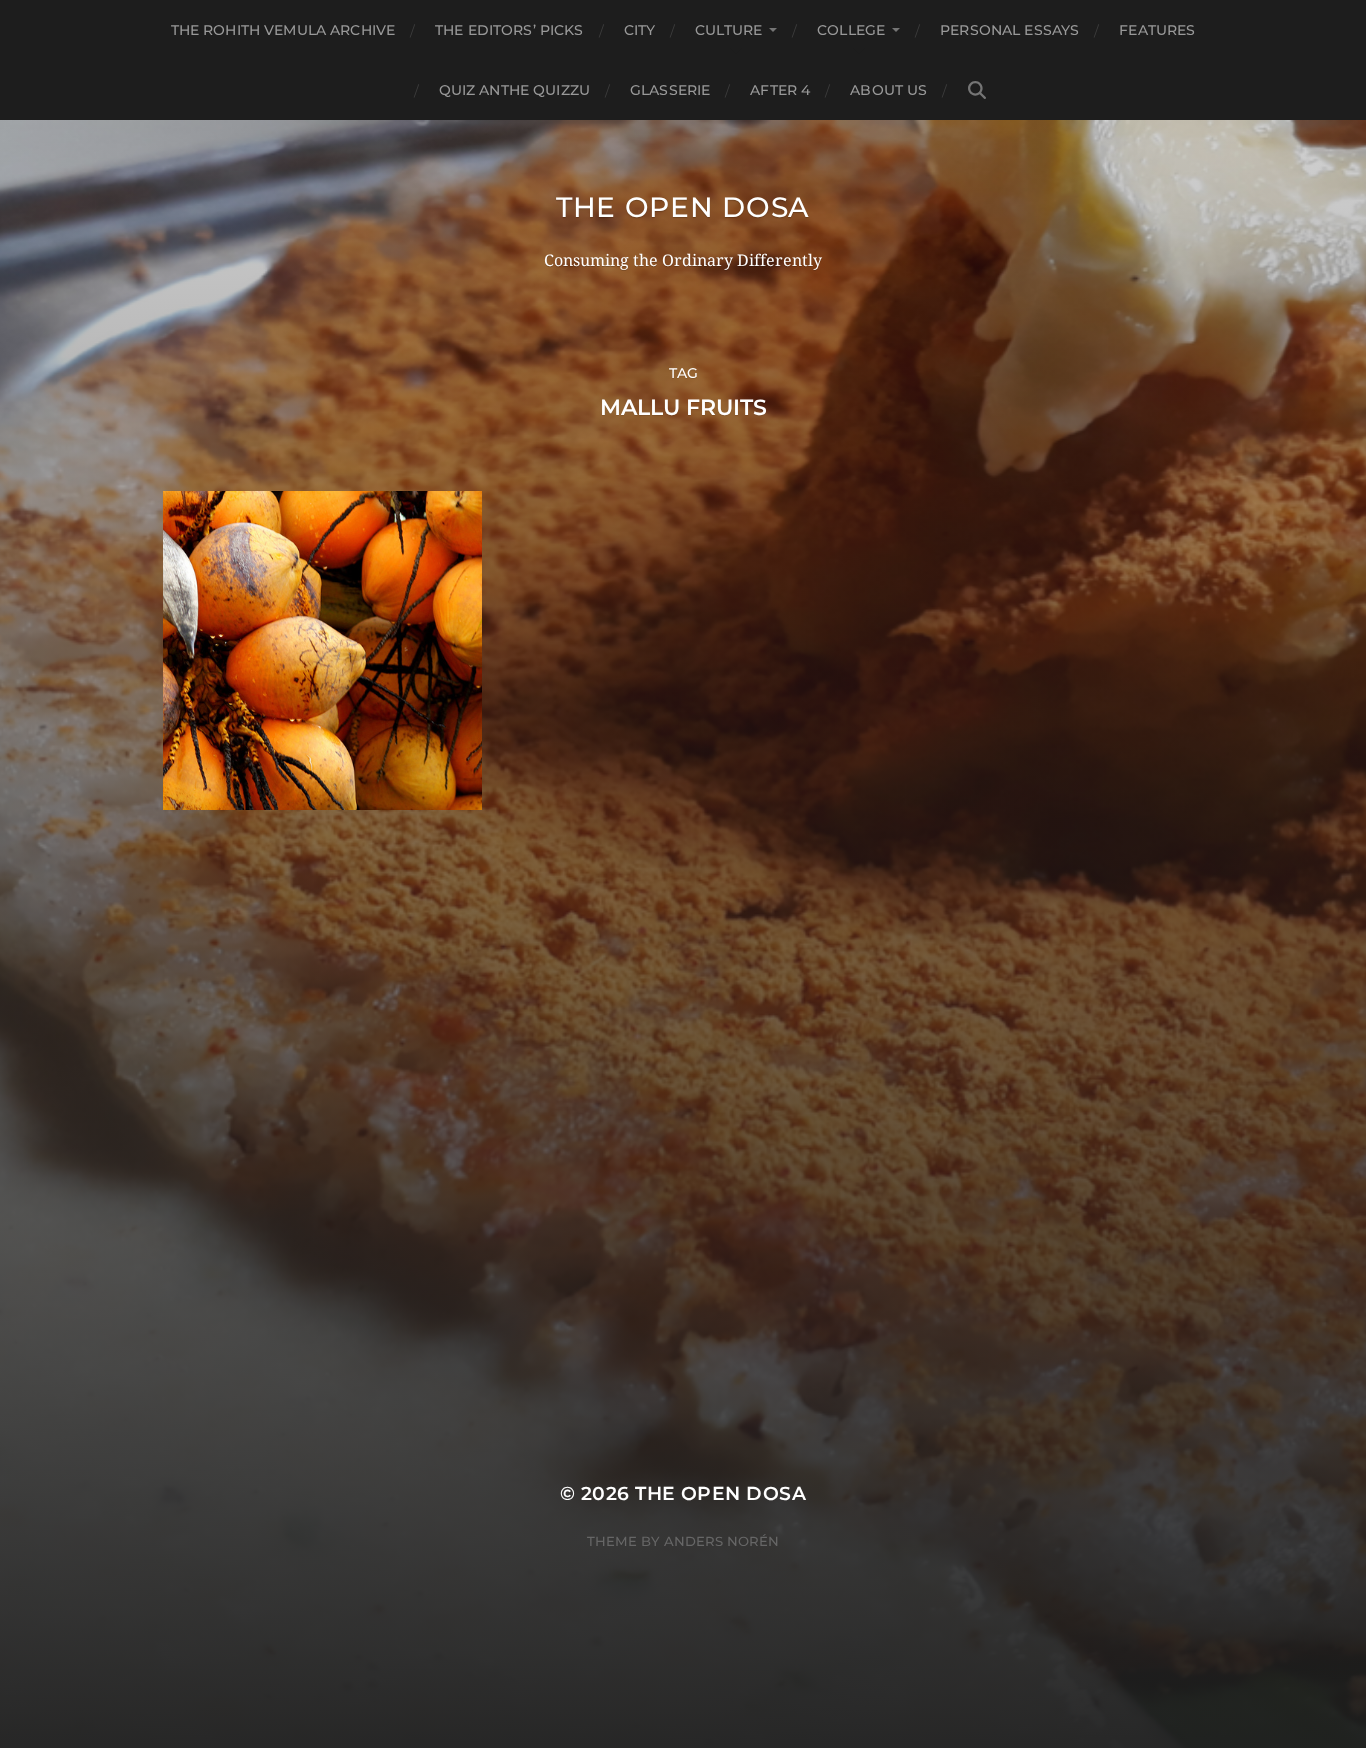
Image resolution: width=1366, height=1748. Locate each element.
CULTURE (728, 30)
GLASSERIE (670, 90)
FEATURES (1157, 30)
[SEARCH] (977, 90)
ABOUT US (888, 90)
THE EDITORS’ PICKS (509, 30)
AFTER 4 (780, 90)
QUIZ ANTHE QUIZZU (514, 90)
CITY (640, 30)
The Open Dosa (683, 207)
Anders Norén (721, 1541)
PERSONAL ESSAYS (1009, 30)
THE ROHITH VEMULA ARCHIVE (283, 30)
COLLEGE (851, 30)
